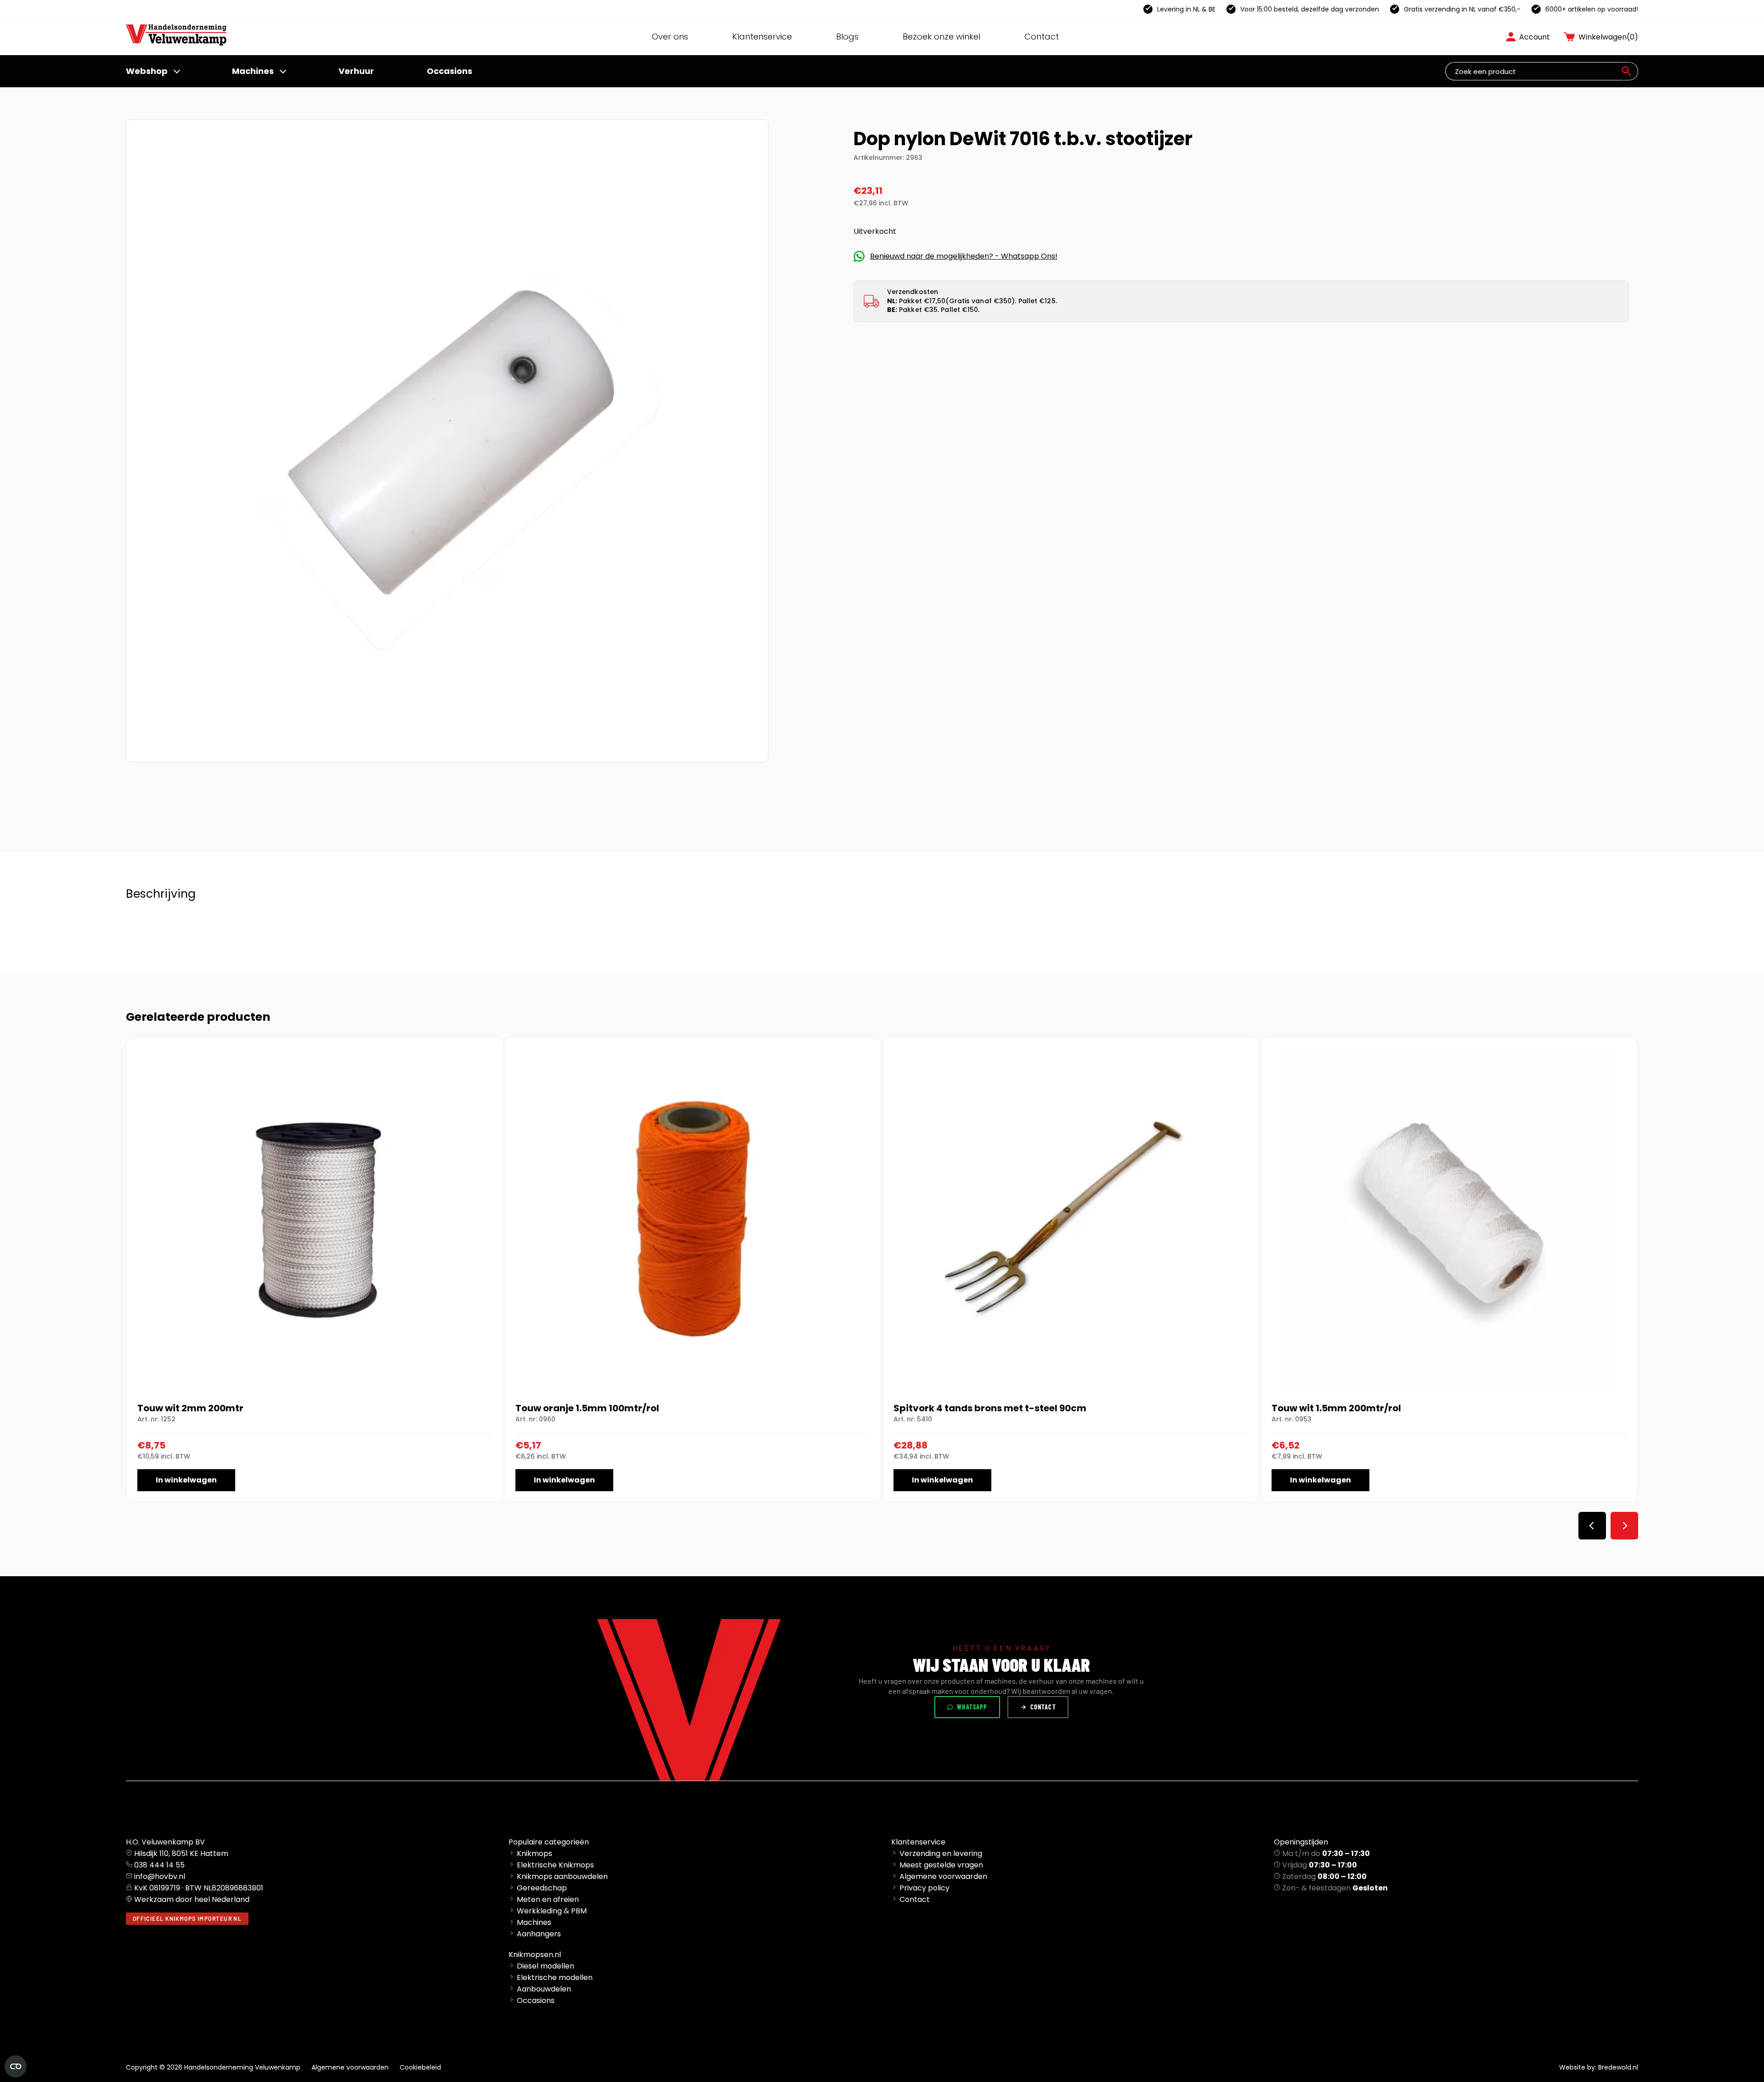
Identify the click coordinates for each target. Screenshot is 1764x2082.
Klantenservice (762, 37)
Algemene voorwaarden (943, 1876)
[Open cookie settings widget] (16, 2066)
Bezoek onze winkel (941, 37)
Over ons (670, 37)
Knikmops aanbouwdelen (562, 1876)
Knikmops (534, 1853)
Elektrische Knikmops (555, 1865)
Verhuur (356, 71)
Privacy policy (924, 1888)
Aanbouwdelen (544, 1989)
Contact (1042, 37)
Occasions (449, 71)
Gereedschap (542, 1888)
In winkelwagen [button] (186, 1480)
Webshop (147, 71)
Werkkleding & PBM (552, 1911)
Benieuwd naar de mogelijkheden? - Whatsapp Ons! (964, 256)
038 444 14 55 (159, 1865)
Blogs (847, 37)
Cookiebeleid (420, 2067)
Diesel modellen (546, 1966)
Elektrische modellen (555, 1977)
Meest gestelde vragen (941, 1865)
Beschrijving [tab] (161, 894)
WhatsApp (972, 1707)
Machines (253, 71)
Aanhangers (539, 1934)
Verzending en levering (941, 1853)
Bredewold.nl (1618, 2067)
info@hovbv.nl (160, 1876)
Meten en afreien (548, 1899)
